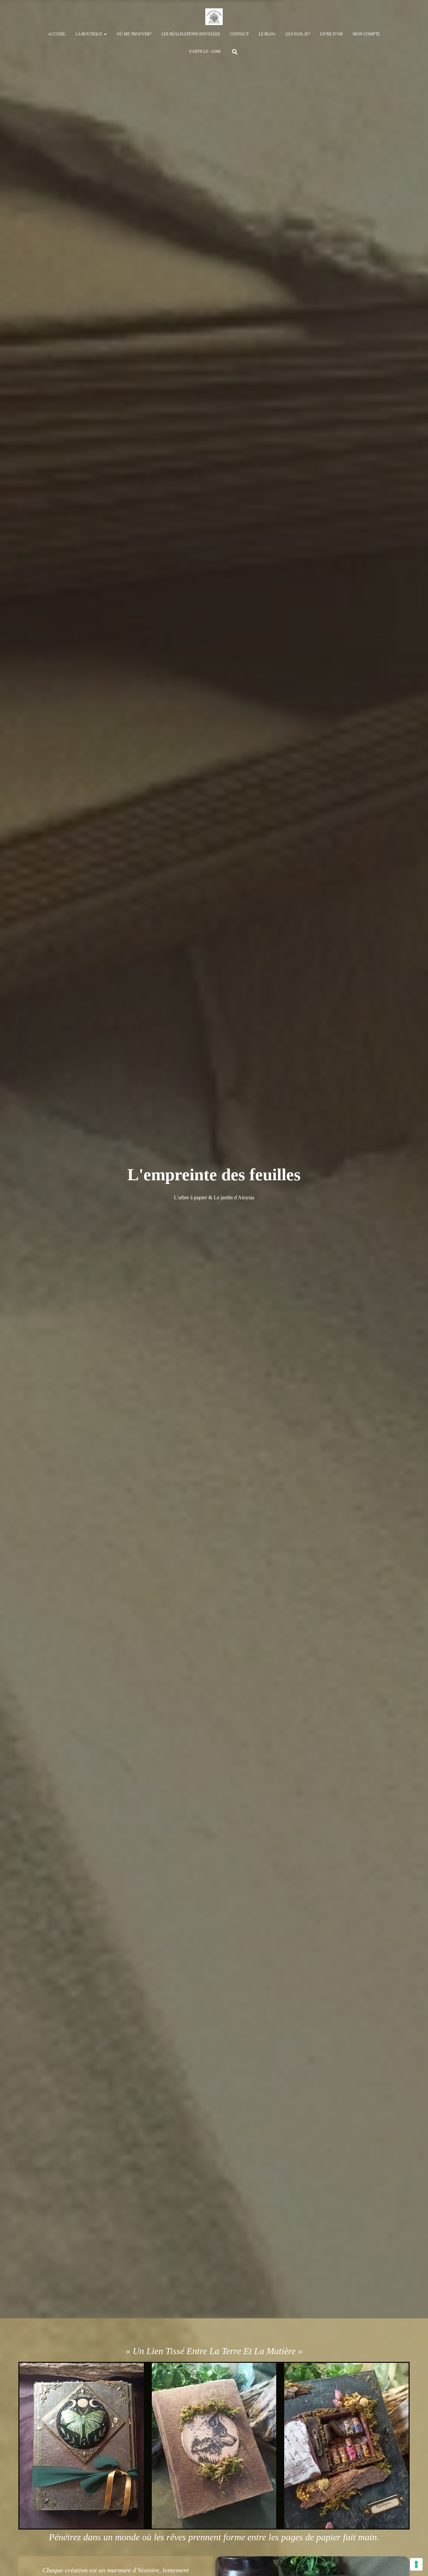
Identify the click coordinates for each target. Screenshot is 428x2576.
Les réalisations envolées (191, 34)
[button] (105, 34)
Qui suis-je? (298, 34)
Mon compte (366, 34)
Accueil (57, 34)
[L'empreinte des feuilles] (214, 17)
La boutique (89, 34)
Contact (239, 34)
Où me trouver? (134, 34)
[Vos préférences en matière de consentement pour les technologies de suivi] (416, 2564)
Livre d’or (331, 34)
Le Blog (267, 34)
